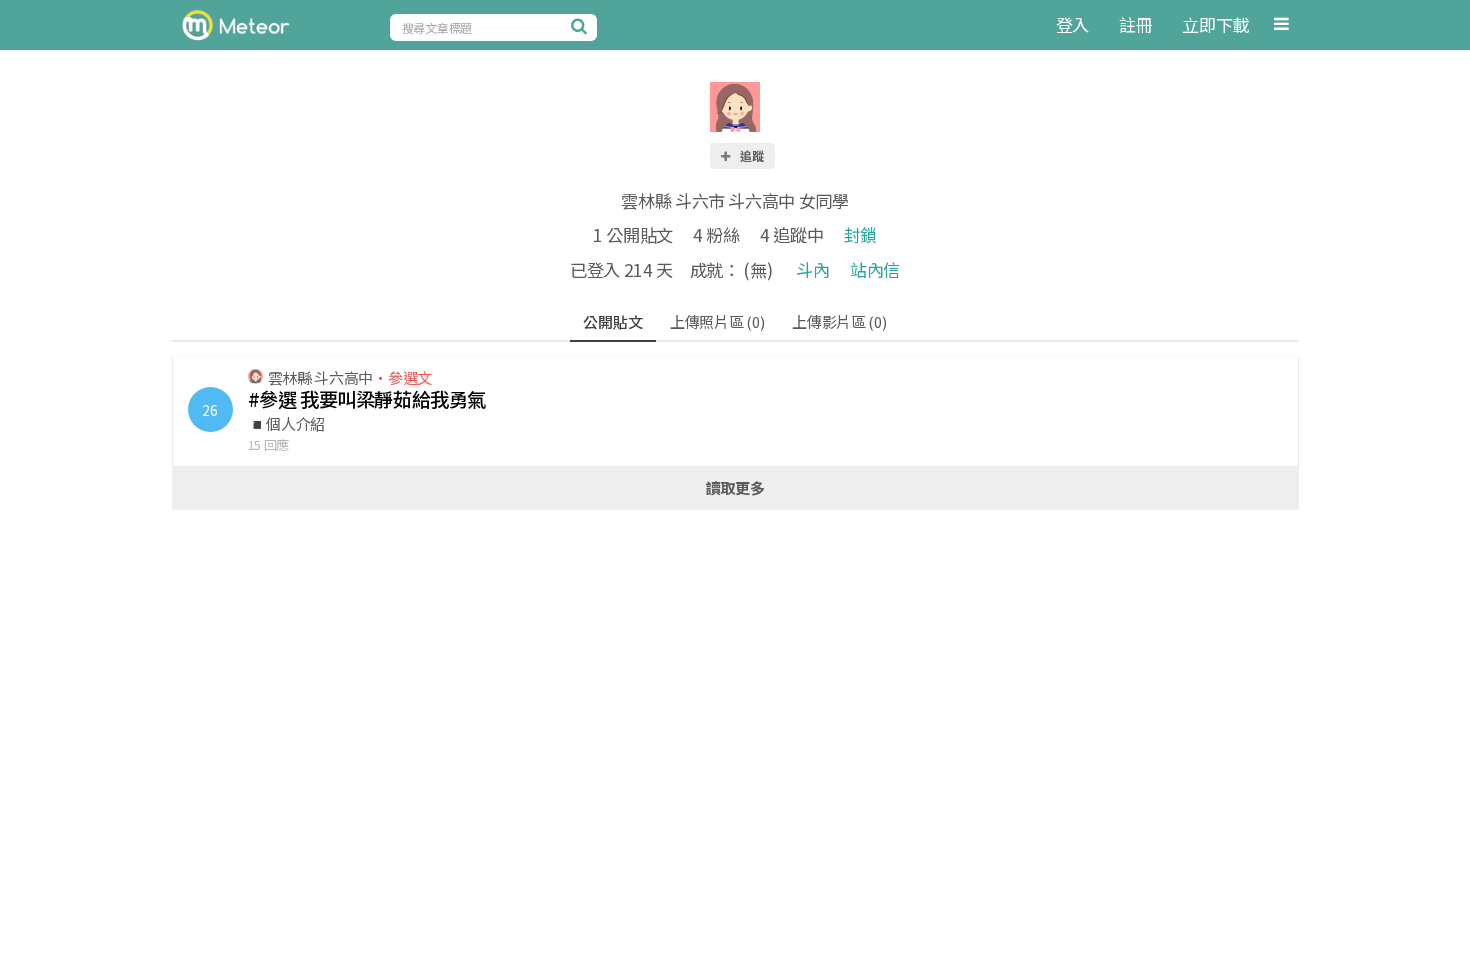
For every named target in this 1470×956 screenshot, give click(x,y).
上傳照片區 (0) (717, 321)
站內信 (875, 269)
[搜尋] (582, 26)
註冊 (1135, 24)
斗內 (812, 269)
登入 (1072, 24)
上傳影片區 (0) (839, 321)
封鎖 (860, 234)
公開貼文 (612, 321)
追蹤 (751, 155)
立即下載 (1215, 24)
